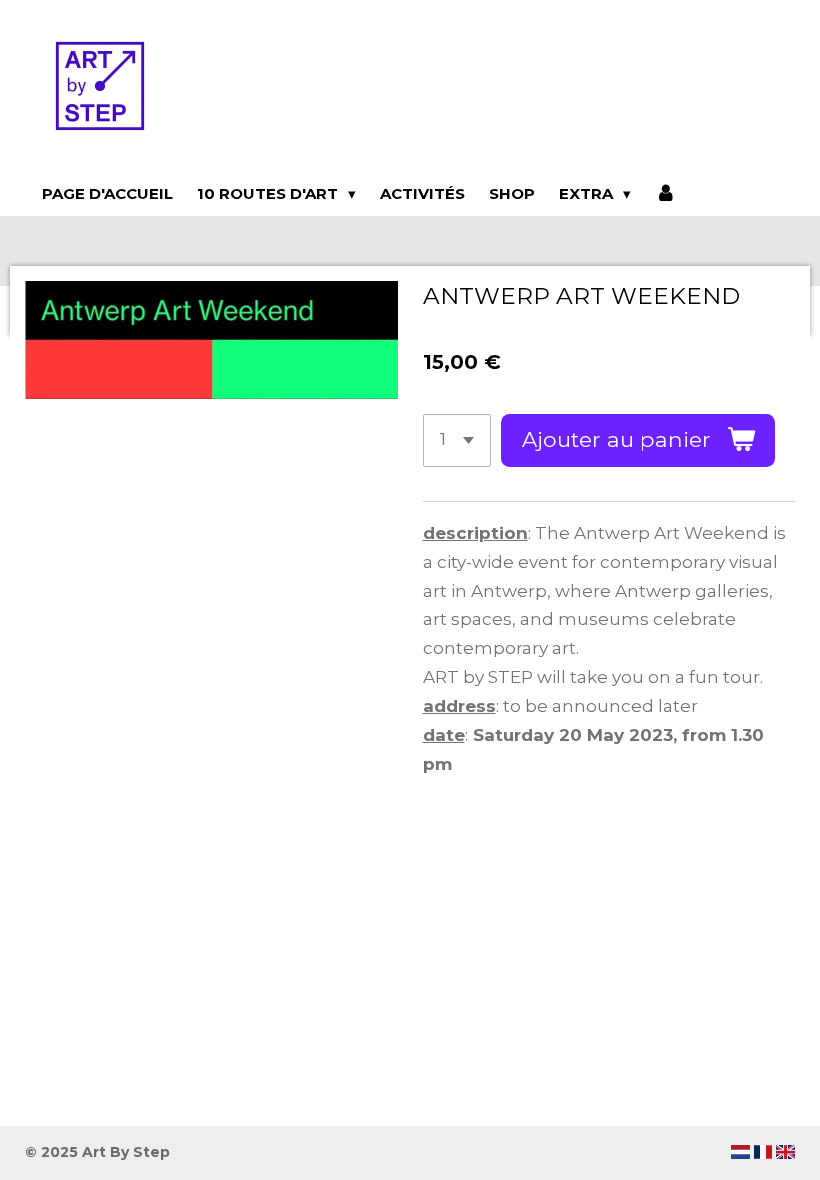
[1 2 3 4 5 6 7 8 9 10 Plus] (457, 440)
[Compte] (665, 194)
